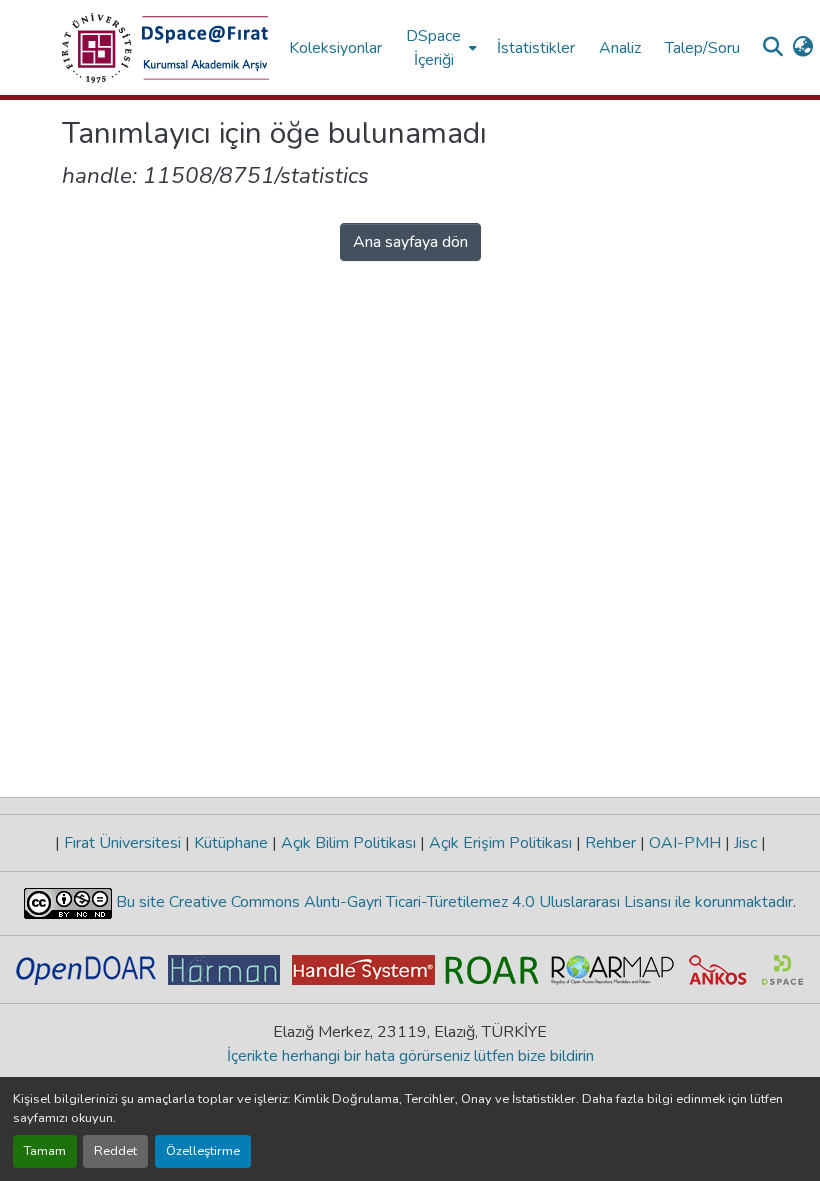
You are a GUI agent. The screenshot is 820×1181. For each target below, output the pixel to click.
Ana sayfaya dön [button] (410, 242)
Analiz (620, 48)
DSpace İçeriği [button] (433, 48)
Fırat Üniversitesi (122, 843)
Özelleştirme (203, 1151)
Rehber (610, 843)
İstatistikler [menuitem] (536, 48)
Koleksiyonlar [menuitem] (335, 48)
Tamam (45, 1151)
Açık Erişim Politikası (500, 843)
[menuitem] (439, 47)
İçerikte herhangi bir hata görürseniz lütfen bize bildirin (410, 1056)
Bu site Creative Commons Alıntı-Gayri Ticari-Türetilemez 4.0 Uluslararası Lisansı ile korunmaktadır (452, 902)
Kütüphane (231, 843)
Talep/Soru (702, 48)
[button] (165, 48)
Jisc (745, 843)
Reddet (115, 1151)
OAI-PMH (685, 843)
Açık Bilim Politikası (348, 843)
